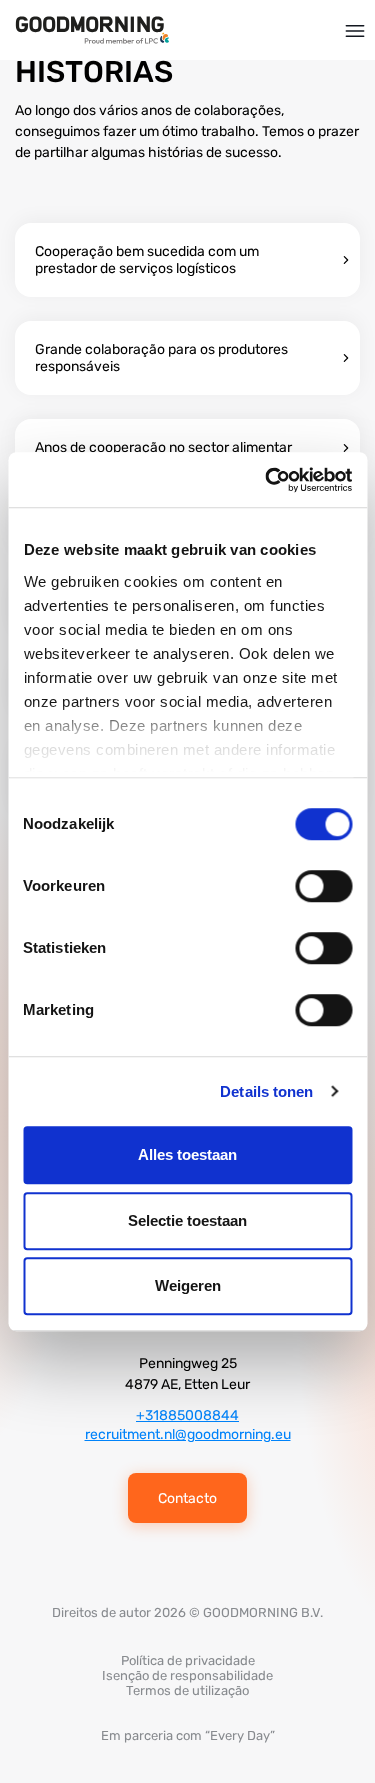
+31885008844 (187, 1415)
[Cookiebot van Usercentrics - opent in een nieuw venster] (267, 480)
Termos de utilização (187, 1690)
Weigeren (188, 1285)
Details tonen (266, 1091)
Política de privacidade (188, 1660)
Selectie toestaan (187, 1220)
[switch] (323, 886)
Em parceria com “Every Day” (188, 1735)
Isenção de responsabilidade (187, 1675)
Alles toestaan (187, 1154)
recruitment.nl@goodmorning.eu (188, 1434)
